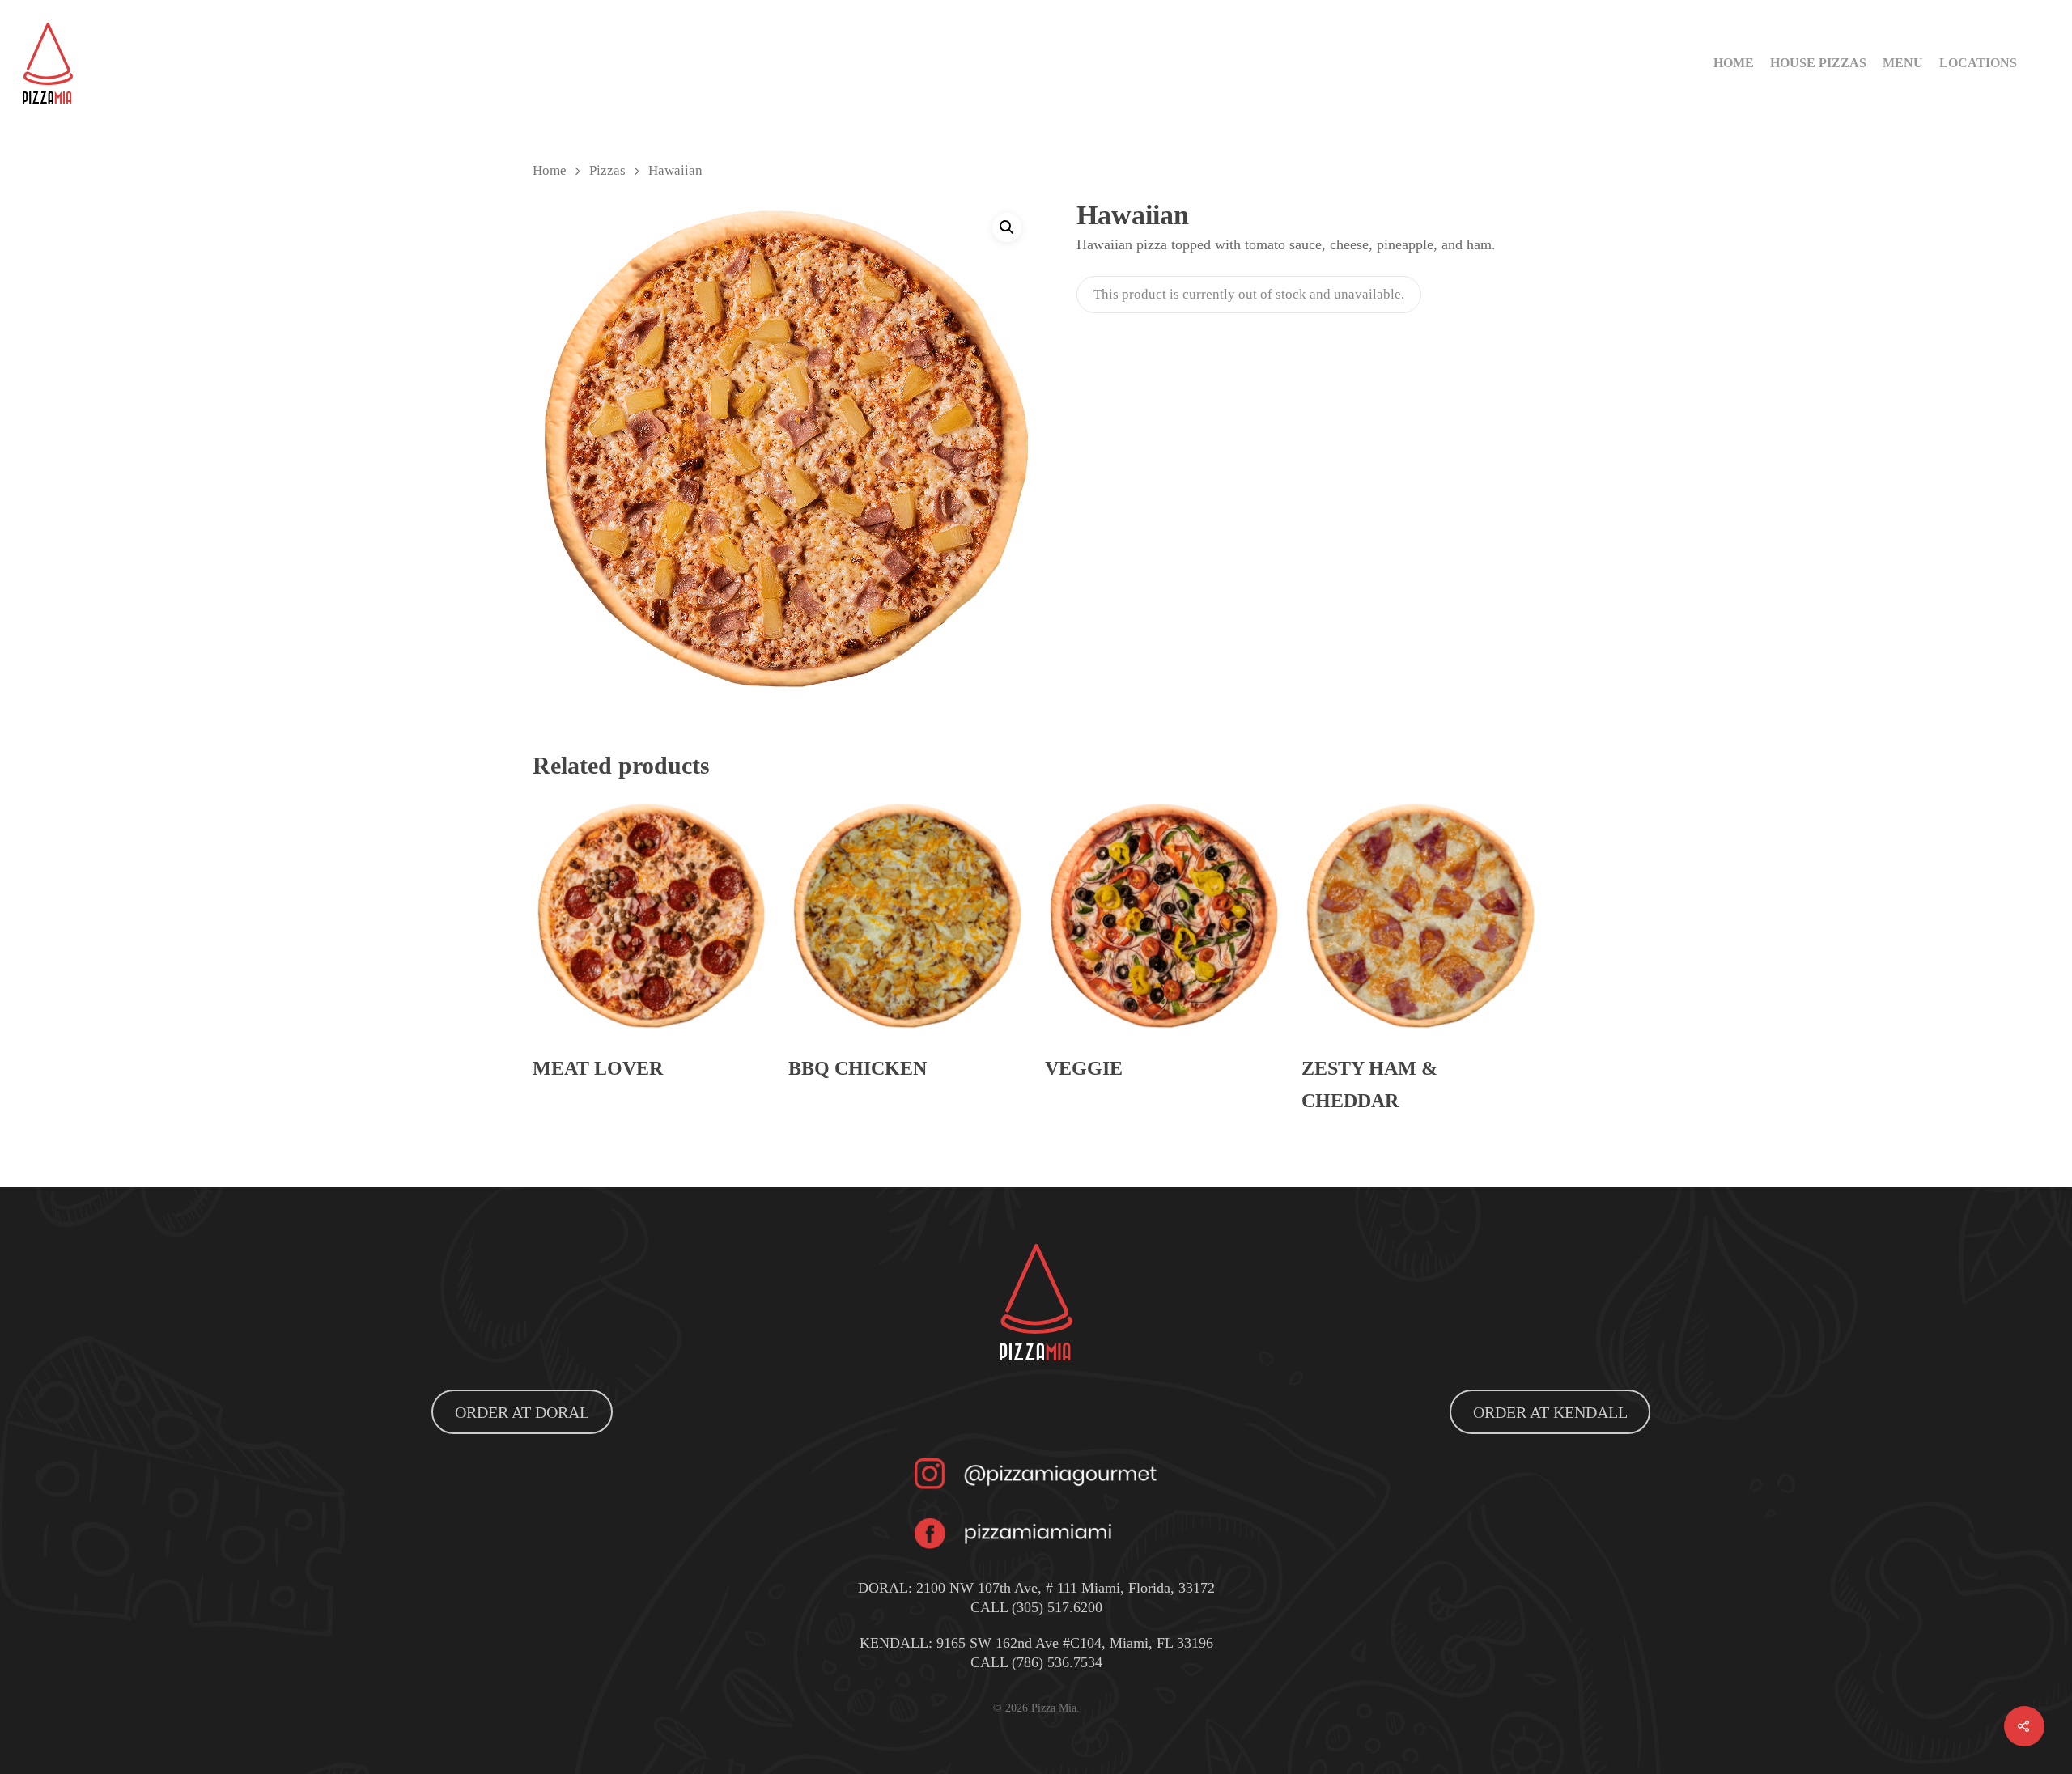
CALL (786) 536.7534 (1036, 1662)
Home (1734, 63)
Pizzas (607, 170)
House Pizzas (1818, 63)
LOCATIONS (1978, 63)
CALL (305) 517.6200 (1036, 1607)
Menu (1903, 63)
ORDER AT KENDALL (1550, 1412)
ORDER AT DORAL (522, 1412)
